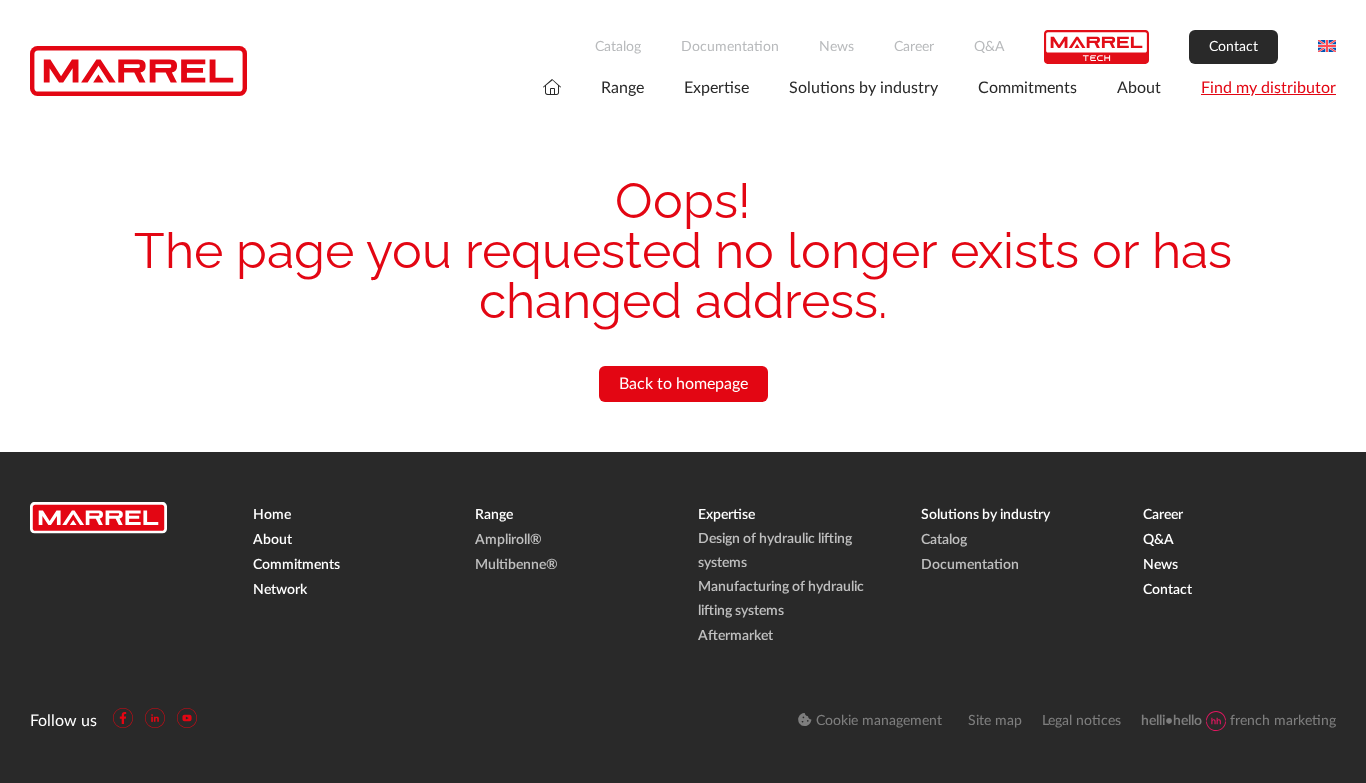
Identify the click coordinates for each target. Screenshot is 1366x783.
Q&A (989, 47)
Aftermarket (735, 636)
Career (914, 47)
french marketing (1238, 721)
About (1139, 88)
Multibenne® (516, 565)
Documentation (730, 47)
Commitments (1027, 88)
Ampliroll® (508, 540)
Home (272, 515)
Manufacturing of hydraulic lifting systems (781, 599)
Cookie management (877, 721)
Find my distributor (1268, 88)
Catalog (618, 47)
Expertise (716, 88)
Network (280, 590)
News (836, 47)
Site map (995, 721)
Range (622, 88)
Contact (1233, 47)
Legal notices (1081, 721)
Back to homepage (683, 384)
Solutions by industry (863, 88)
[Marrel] (138, 71)
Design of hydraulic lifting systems (775, 551)
